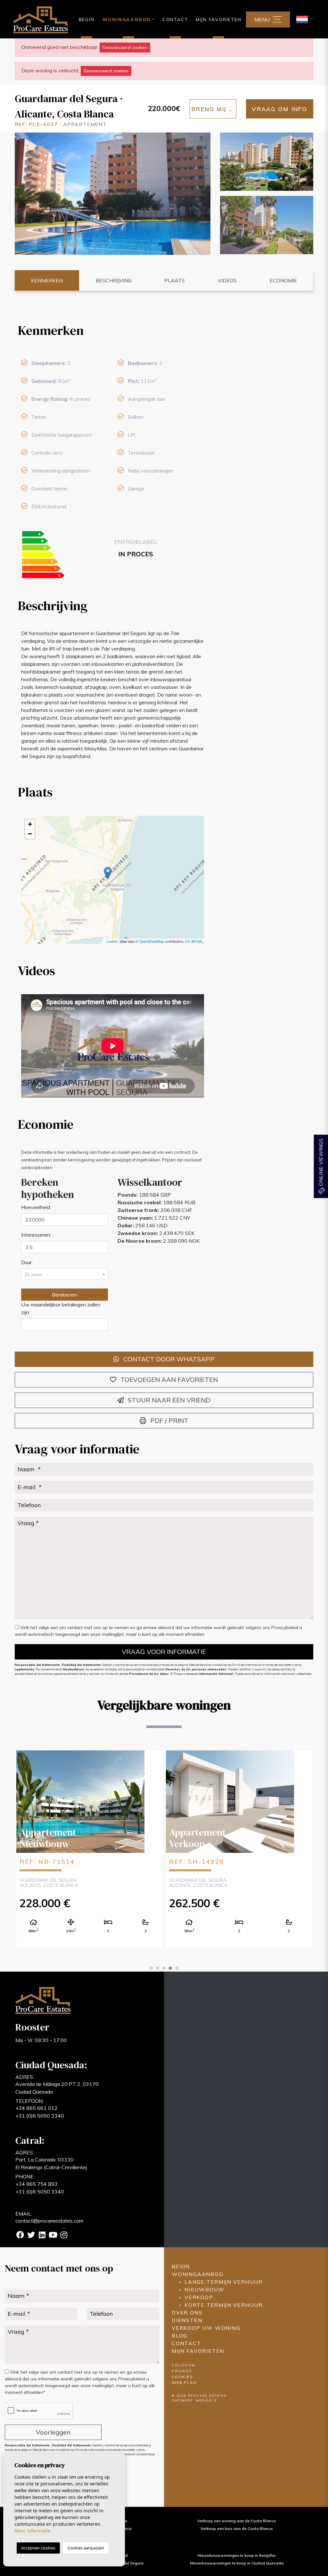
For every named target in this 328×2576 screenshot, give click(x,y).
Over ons (187, 2313)
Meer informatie (32, 2531)
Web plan (184, 2382)
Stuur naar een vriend (168, 1400)
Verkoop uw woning (206, 2328)
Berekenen (64, 1295)
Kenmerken (47, 280)
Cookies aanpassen (86, 2548)
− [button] (30, 834)
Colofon (184, 2365)
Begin (87, 20)
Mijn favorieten (218, 20)
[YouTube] (53, 2236)
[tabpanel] (90, 1848)
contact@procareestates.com (49, 2221)
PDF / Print (168, 1421)
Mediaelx (206, 2400)
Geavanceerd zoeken (125, 47)
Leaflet (112, 941)
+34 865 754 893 (37, 2184)
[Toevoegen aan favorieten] (153, 1760)
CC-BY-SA (193, 941)
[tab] (113, 330)
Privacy (182, 2371)
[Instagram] (64, 2236)
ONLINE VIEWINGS (321, 1163)
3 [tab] (164, 1968)
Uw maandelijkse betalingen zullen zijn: (61, 1308)
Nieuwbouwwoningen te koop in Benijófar (237, 2555)
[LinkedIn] (42, 2236)
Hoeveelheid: (36, 1207)
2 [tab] (158, 1968)
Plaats (175, 280)
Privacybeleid (285, 1627)
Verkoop (199, 2297)
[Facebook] (20, 2236)
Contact (175, 20)
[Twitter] (31, 2236)
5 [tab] (177, 1968)
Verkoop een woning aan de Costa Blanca (237, 2521)
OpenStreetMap (151, 941)
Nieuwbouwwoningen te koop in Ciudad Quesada (237, 2563)
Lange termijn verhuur (224, 2282)
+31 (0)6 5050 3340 (40, 2116)
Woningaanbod (198, 2274)
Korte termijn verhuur (224, 2305)
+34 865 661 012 (37, 2108)
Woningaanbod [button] (127, 20)
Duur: (27, 1262)
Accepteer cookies (38, 2548)
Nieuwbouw (205, 2289)
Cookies (182, 2377)
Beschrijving (114, 280)
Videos (227, 280)
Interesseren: (36, 1235)
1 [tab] (151, 1968)
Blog (180, 2336)
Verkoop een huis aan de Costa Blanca (237, 2528)
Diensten (187, 2320)
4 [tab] (170, 1968)
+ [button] (30, 824)
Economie (283, 280)
